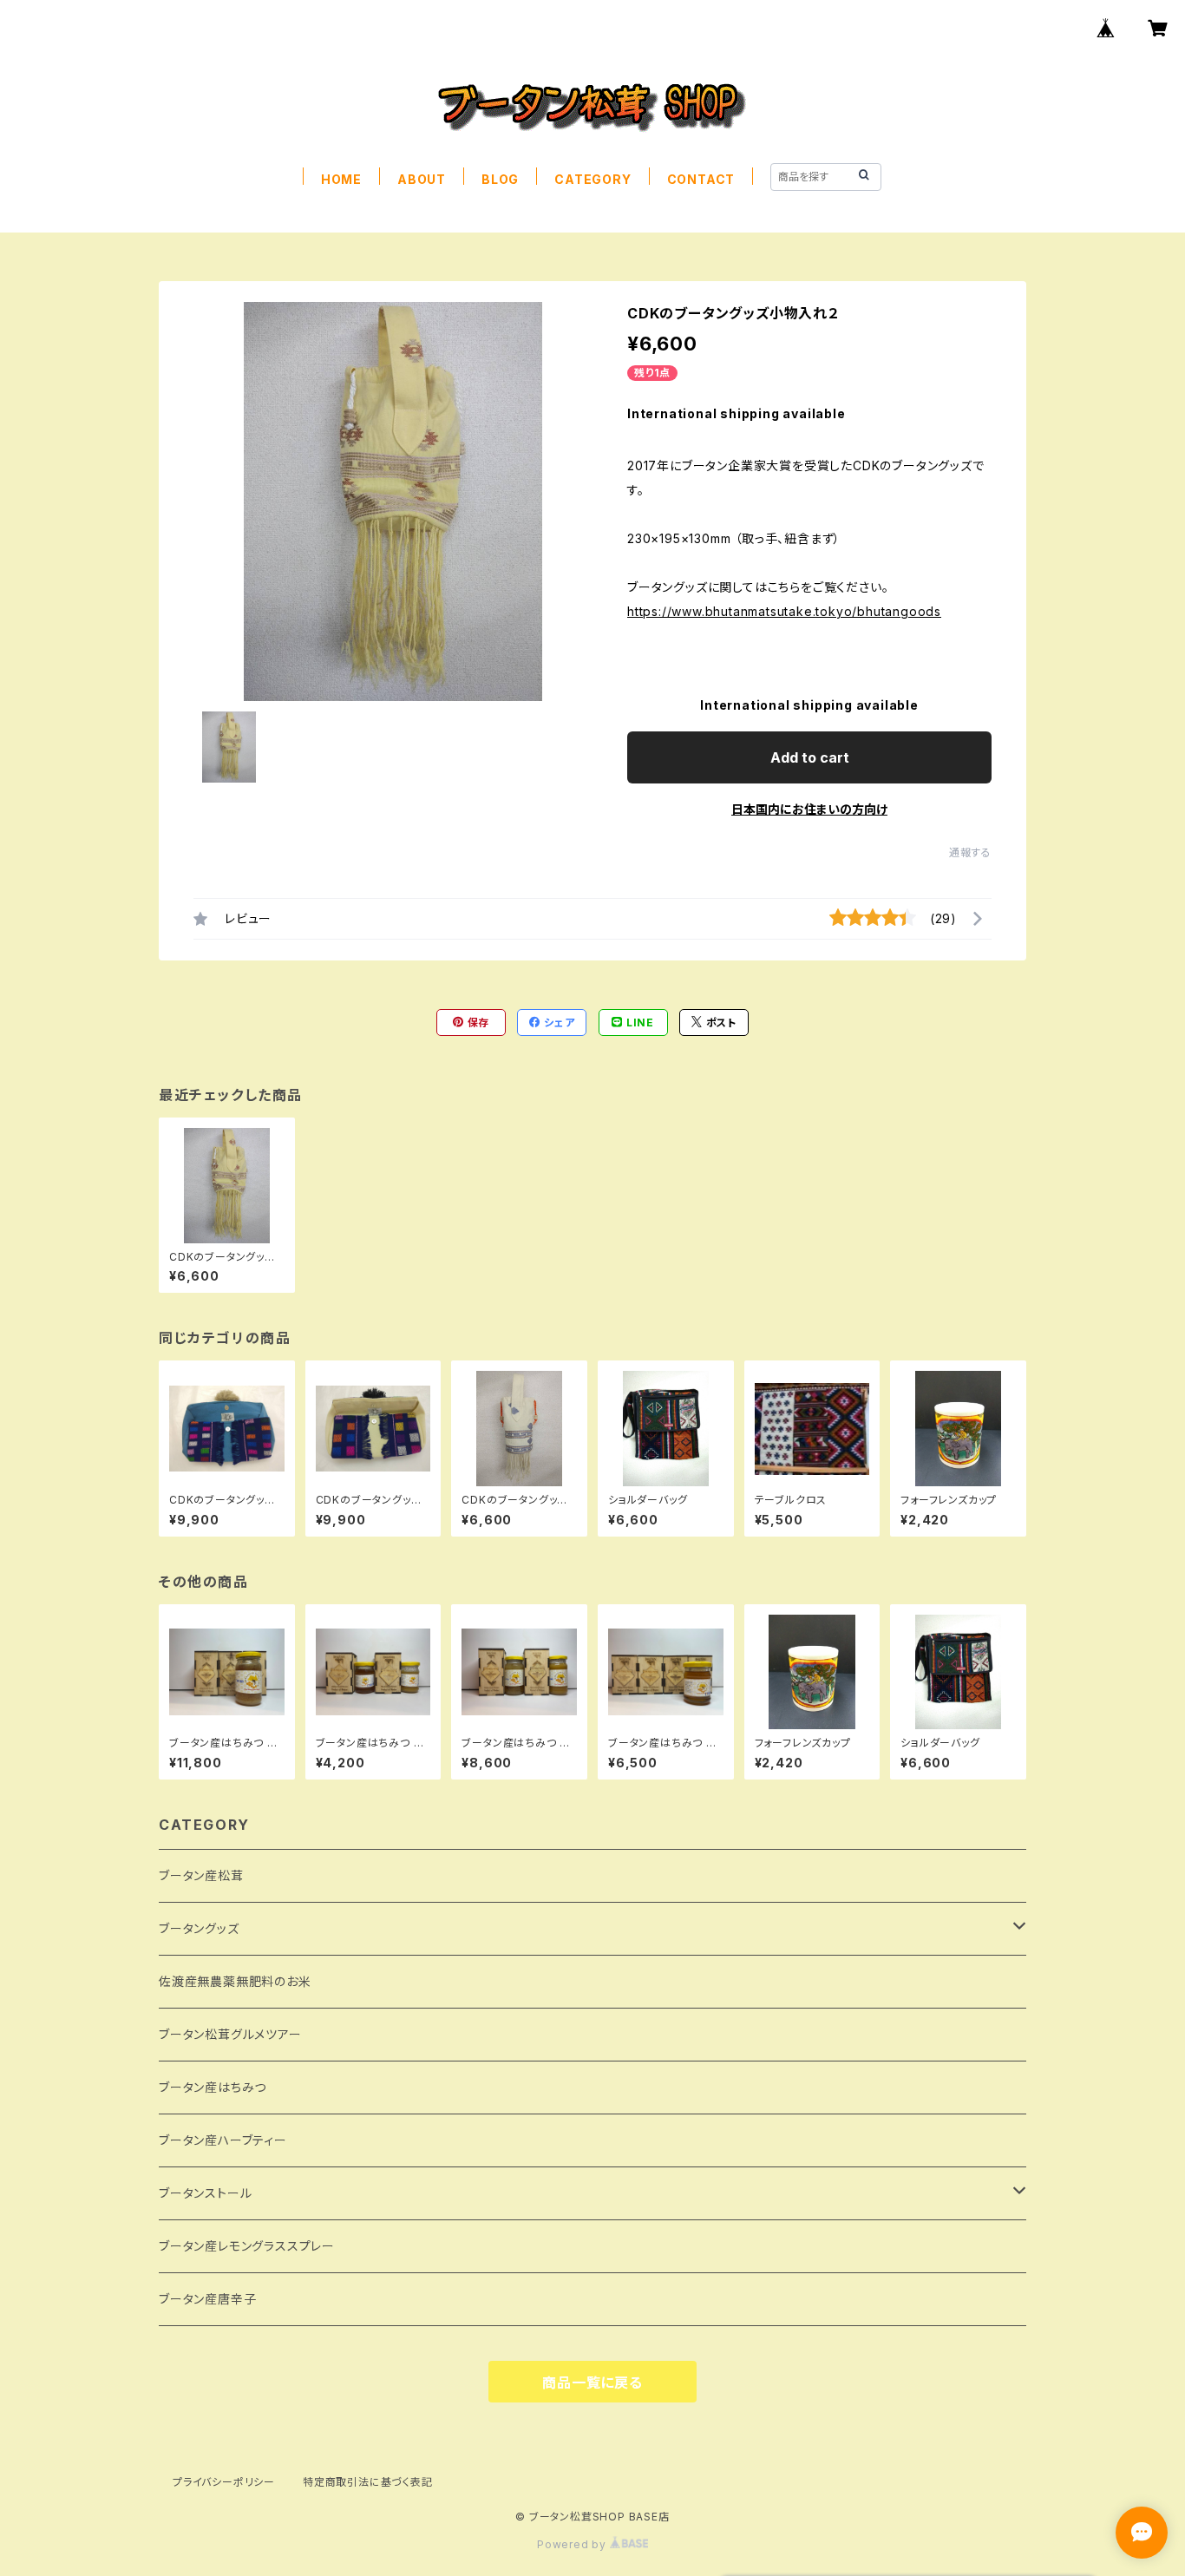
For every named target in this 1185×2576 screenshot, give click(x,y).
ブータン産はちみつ (213, 2087)
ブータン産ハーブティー (223, 2140)
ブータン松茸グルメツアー (230, 2034)
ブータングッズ (199, 1928)
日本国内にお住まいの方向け (809, 809)
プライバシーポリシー (224, 2482)
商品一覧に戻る (592, 2383)
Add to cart (810, 757)
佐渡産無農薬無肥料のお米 (235, 1981)
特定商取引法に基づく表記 (368, 2482)
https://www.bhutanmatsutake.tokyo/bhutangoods (784, 611)
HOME (341, 179)
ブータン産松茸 (201, 1875)
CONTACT (701, 179)
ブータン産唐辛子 (207, 2299)
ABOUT (422, 179)
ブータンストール (205, 2193)
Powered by (573, 2544)
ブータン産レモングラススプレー (247, 2246)
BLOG (500, 179)
